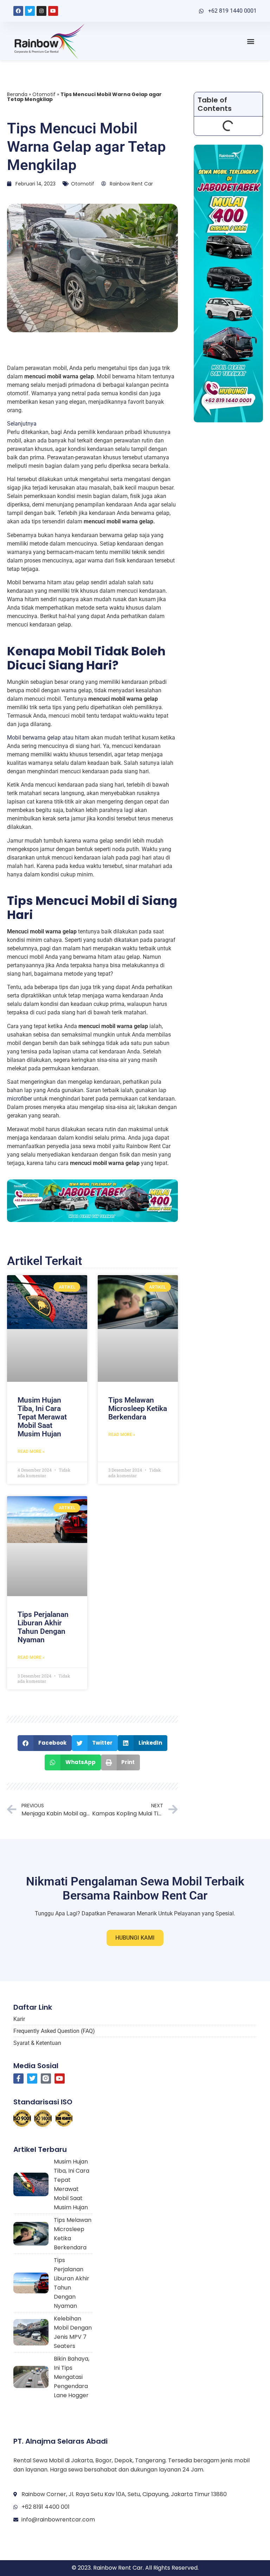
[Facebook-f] (18, 2079)
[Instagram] (41, 11)
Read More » (31, 1451)
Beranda (17, 94)
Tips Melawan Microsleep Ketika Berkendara (138, 1409)
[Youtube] (53, 11)
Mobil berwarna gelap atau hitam (48, 738)
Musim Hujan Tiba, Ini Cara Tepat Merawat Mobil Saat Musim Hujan (42, 1417)
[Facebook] (18, 11)
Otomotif (44, 94)
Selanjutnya (22, 423)
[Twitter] (30, 11)
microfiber (20, 1099)
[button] (251, 41)
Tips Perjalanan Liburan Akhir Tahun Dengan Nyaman (43, 1627)
